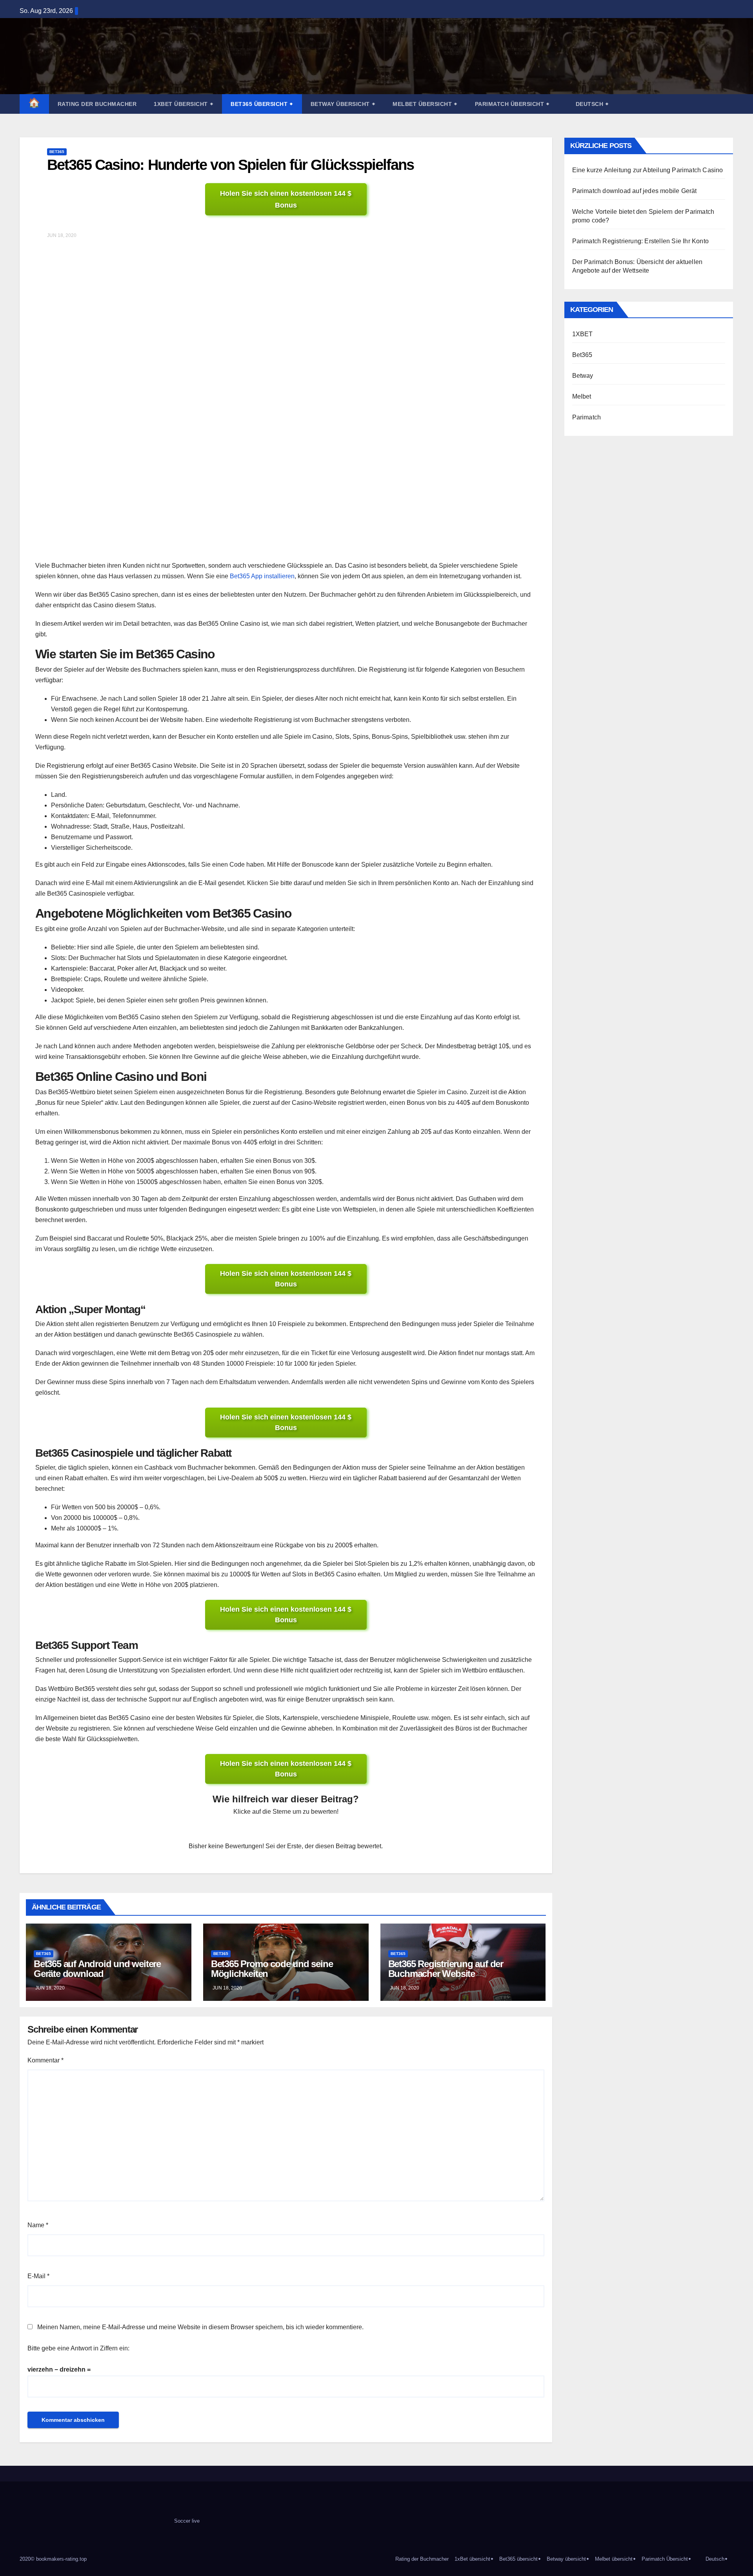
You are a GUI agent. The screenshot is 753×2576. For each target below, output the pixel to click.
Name (38, 2225)
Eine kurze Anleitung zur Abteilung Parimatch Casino (648, 170)
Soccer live (187, 2521)
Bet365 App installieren (262, 576)
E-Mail (38, 2276)
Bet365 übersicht (262, 104)
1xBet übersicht (184, 104)
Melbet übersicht (425, 104)
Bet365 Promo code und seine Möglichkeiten (272, 1969)
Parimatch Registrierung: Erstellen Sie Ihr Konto (641, 241)
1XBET (583, 334)
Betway (583, 376)
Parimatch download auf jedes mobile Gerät (635, 191)
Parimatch (587, 417)
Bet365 (57, 152)
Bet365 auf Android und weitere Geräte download (97, 1969)
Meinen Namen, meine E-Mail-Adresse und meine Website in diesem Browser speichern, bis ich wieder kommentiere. (200, 2327)
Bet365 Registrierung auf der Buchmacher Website (446, 1969)
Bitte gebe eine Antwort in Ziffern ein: (78, 2348)
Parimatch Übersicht (512, 104)
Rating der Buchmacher (97, 104)
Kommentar (45, 2060)
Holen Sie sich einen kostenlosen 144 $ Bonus (286, 199)
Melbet (582, 396)
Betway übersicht (343, 104)
